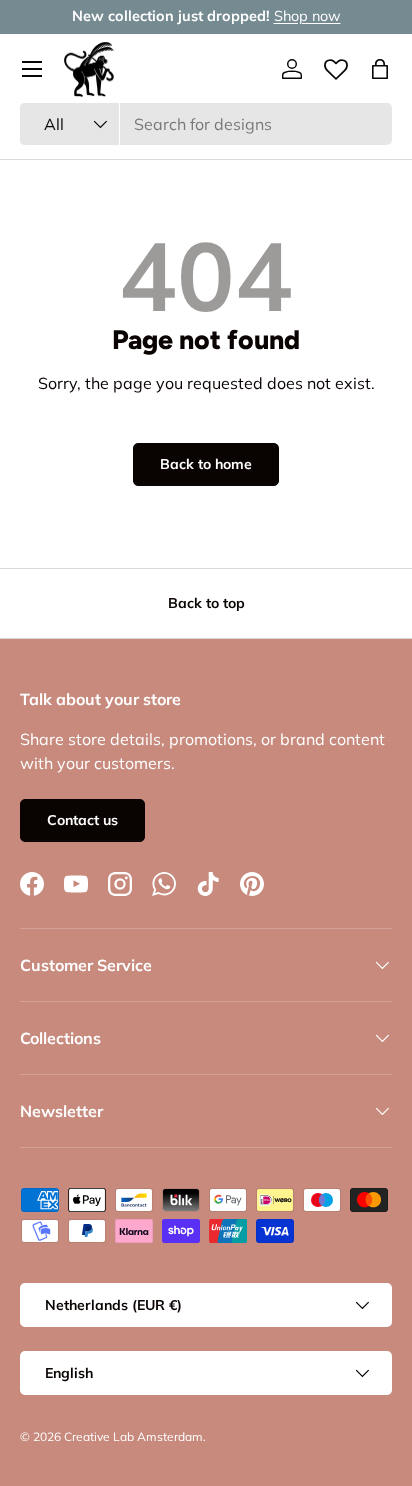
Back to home (206, 464)
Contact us (82, 820)
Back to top (206, 603)
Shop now (307, 16)
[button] (380, 69)
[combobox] (206, 124)
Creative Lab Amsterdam (133, 1436)
